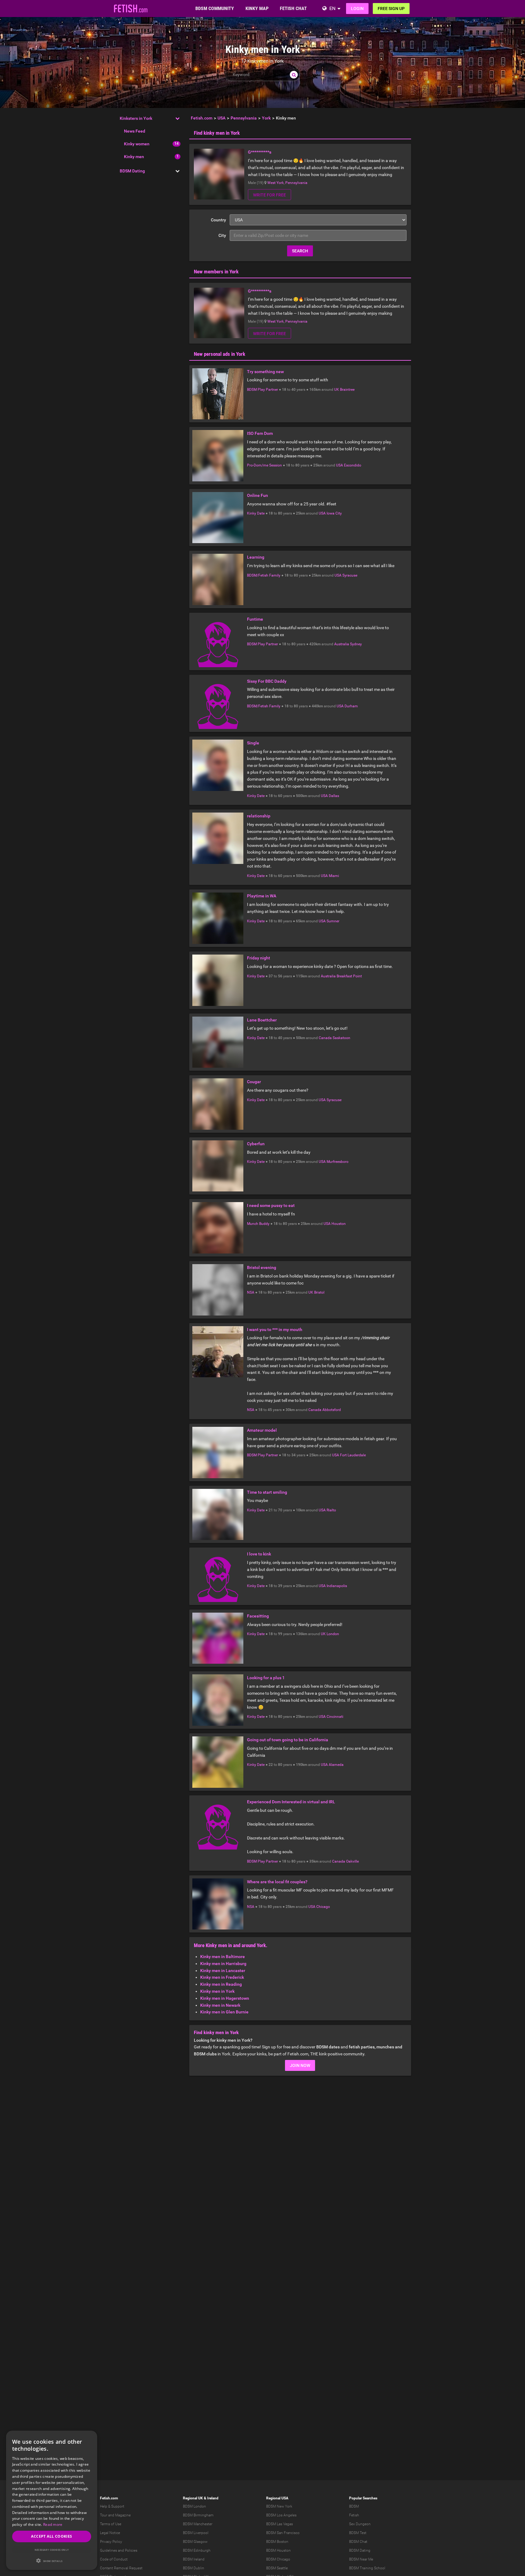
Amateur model (262, 1430)
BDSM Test (358, 2533)
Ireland (213, 2498)
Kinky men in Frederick (222, 1977)
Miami (334, 876)
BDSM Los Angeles (281, 2515)
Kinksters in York (136, 118)
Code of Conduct (114, 2559)
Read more (53, 2524)
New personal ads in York (220, 354)
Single (253, 743)
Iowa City (334, 513)
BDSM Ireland (194, 2559)
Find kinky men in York (217, 133)
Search (300, 251)
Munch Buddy (258, 1224)
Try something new (265, 372)
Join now (300, 2065)
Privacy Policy (111, 2542)
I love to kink (259, 1554)
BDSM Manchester (198, 2524)
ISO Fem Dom (260, 433)
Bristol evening (262, 1267)
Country (218, 220)
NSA (251, 1292)
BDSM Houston (278, 2550)
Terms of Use (111, 2524)
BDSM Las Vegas (280, 2524)
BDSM (354, 2506)
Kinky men (134, 157)
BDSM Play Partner (262, 390)
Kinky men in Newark (220, 2005)
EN (332, 8)
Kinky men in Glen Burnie (224, 2012)
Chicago (323, 1907)
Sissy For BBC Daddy (267, 681)
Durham (351, 706)
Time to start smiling (267, 1492)
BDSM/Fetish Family (264, 575)
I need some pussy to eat (271, 1205)
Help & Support (112, 2506)
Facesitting (258, 1616)
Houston (339, 1224)
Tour (104, 2515)
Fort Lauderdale (353, 1455)
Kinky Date (256, 513)
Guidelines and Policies (119, 2550)
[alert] (52, 2500)
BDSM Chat (358, 2542)
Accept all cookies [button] (51, 2536)
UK (337, 390)
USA (340, 465)
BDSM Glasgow (195, 2542)
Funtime (255, 619)
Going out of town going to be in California (288, 1740)
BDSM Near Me (361, 2559)
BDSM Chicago (278, 2559)
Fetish (354, 2515)
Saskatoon (341, 1038)
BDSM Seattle (277, 2568)
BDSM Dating (132, 171)
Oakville (352, 1861)
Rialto (331, 1510)
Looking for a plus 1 (266, 1678)
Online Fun (257, 495)
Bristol (319, 1292)
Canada (325, 1038)
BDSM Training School (367, 2568)
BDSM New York (279, 2506)
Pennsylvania (296, 183)
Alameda (336, 1765)
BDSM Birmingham (198, 2515)
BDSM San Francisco (283, 2533)
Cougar (254, 1082)
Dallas (334, 796)
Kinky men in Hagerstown (225, 1998)
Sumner (333, 921)
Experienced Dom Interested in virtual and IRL (291, 1802)
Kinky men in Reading (221, 1984)
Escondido (353, 465)
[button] (52, 2561)
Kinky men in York (217, 1991)
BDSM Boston (277, 2542)
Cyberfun (256, 1144)
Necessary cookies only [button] (52, 2550)
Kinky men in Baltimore (223, 1957)
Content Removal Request (121, 2568)
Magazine (123, 2515)
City (222, 235)
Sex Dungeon (360, 2524)
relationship (259, 816)
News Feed (135, 131)
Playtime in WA (262, 896)
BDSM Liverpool (196, 2533)
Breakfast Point (349, 976)
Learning (256, 557)
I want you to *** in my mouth (275, 1330)
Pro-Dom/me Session (264, 465)
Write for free (269, 195)
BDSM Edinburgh (197, 2550)
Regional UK (193, 2498)
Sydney (356, 644)
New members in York (216, 272)
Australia (342, 644)
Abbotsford (332, 1410)
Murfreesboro (338, 1162)
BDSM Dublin (194, 2568)
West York (276, 183)
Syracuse (350, 575)
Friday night (259, 958)
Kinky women (137, 144)
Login (357, 9)
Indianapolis (337, 1586)
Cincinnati (335, 1717)
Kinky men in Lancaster (223, 1971)
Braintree (347, 390)
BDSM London (194, 2506)
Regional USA (277, 2498)
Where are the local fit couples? (277, 1882)
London (333, 1634)
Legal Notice (110, 2533)
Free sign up (391, 9)
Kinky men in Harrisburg (223, 1964)
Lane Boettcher (262, 1020)
